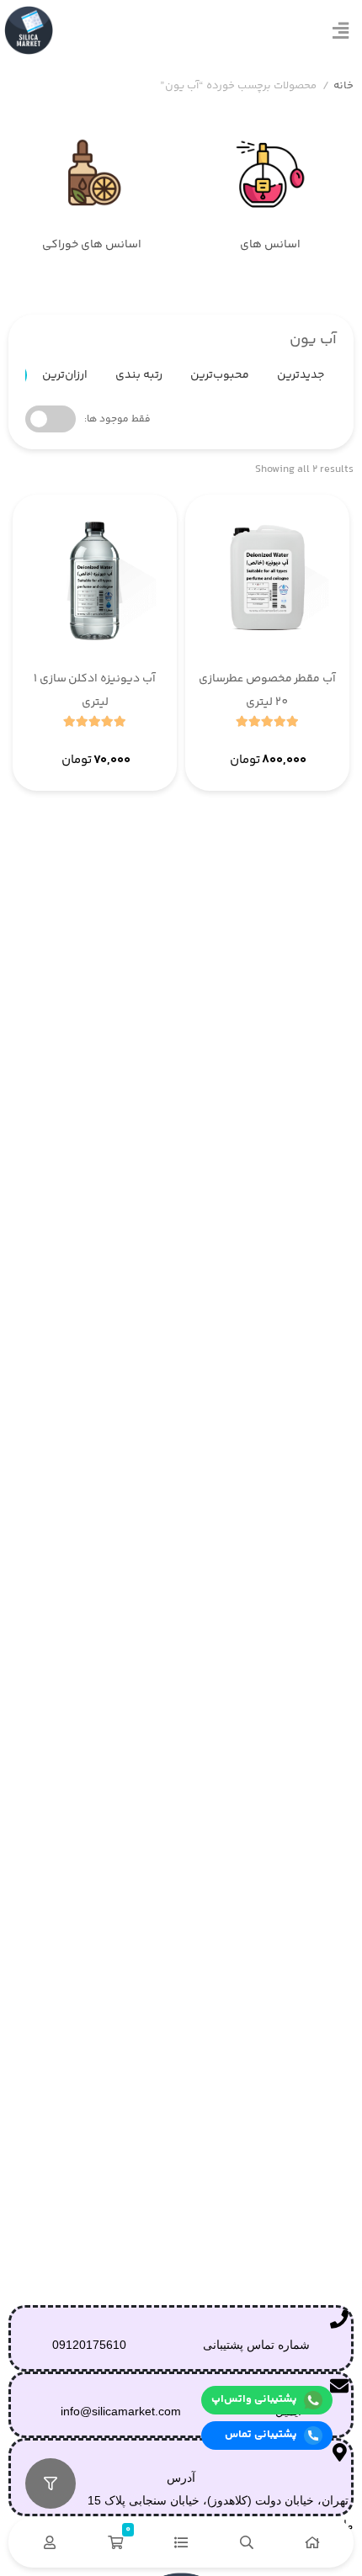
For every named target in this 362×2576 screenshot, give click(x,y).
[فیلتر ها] (51, 2483)
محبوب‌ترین (220, 375)
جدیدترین (301, 375)
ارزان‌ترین (65, 375)
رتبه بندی (139, 375)
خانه (343, 86)
